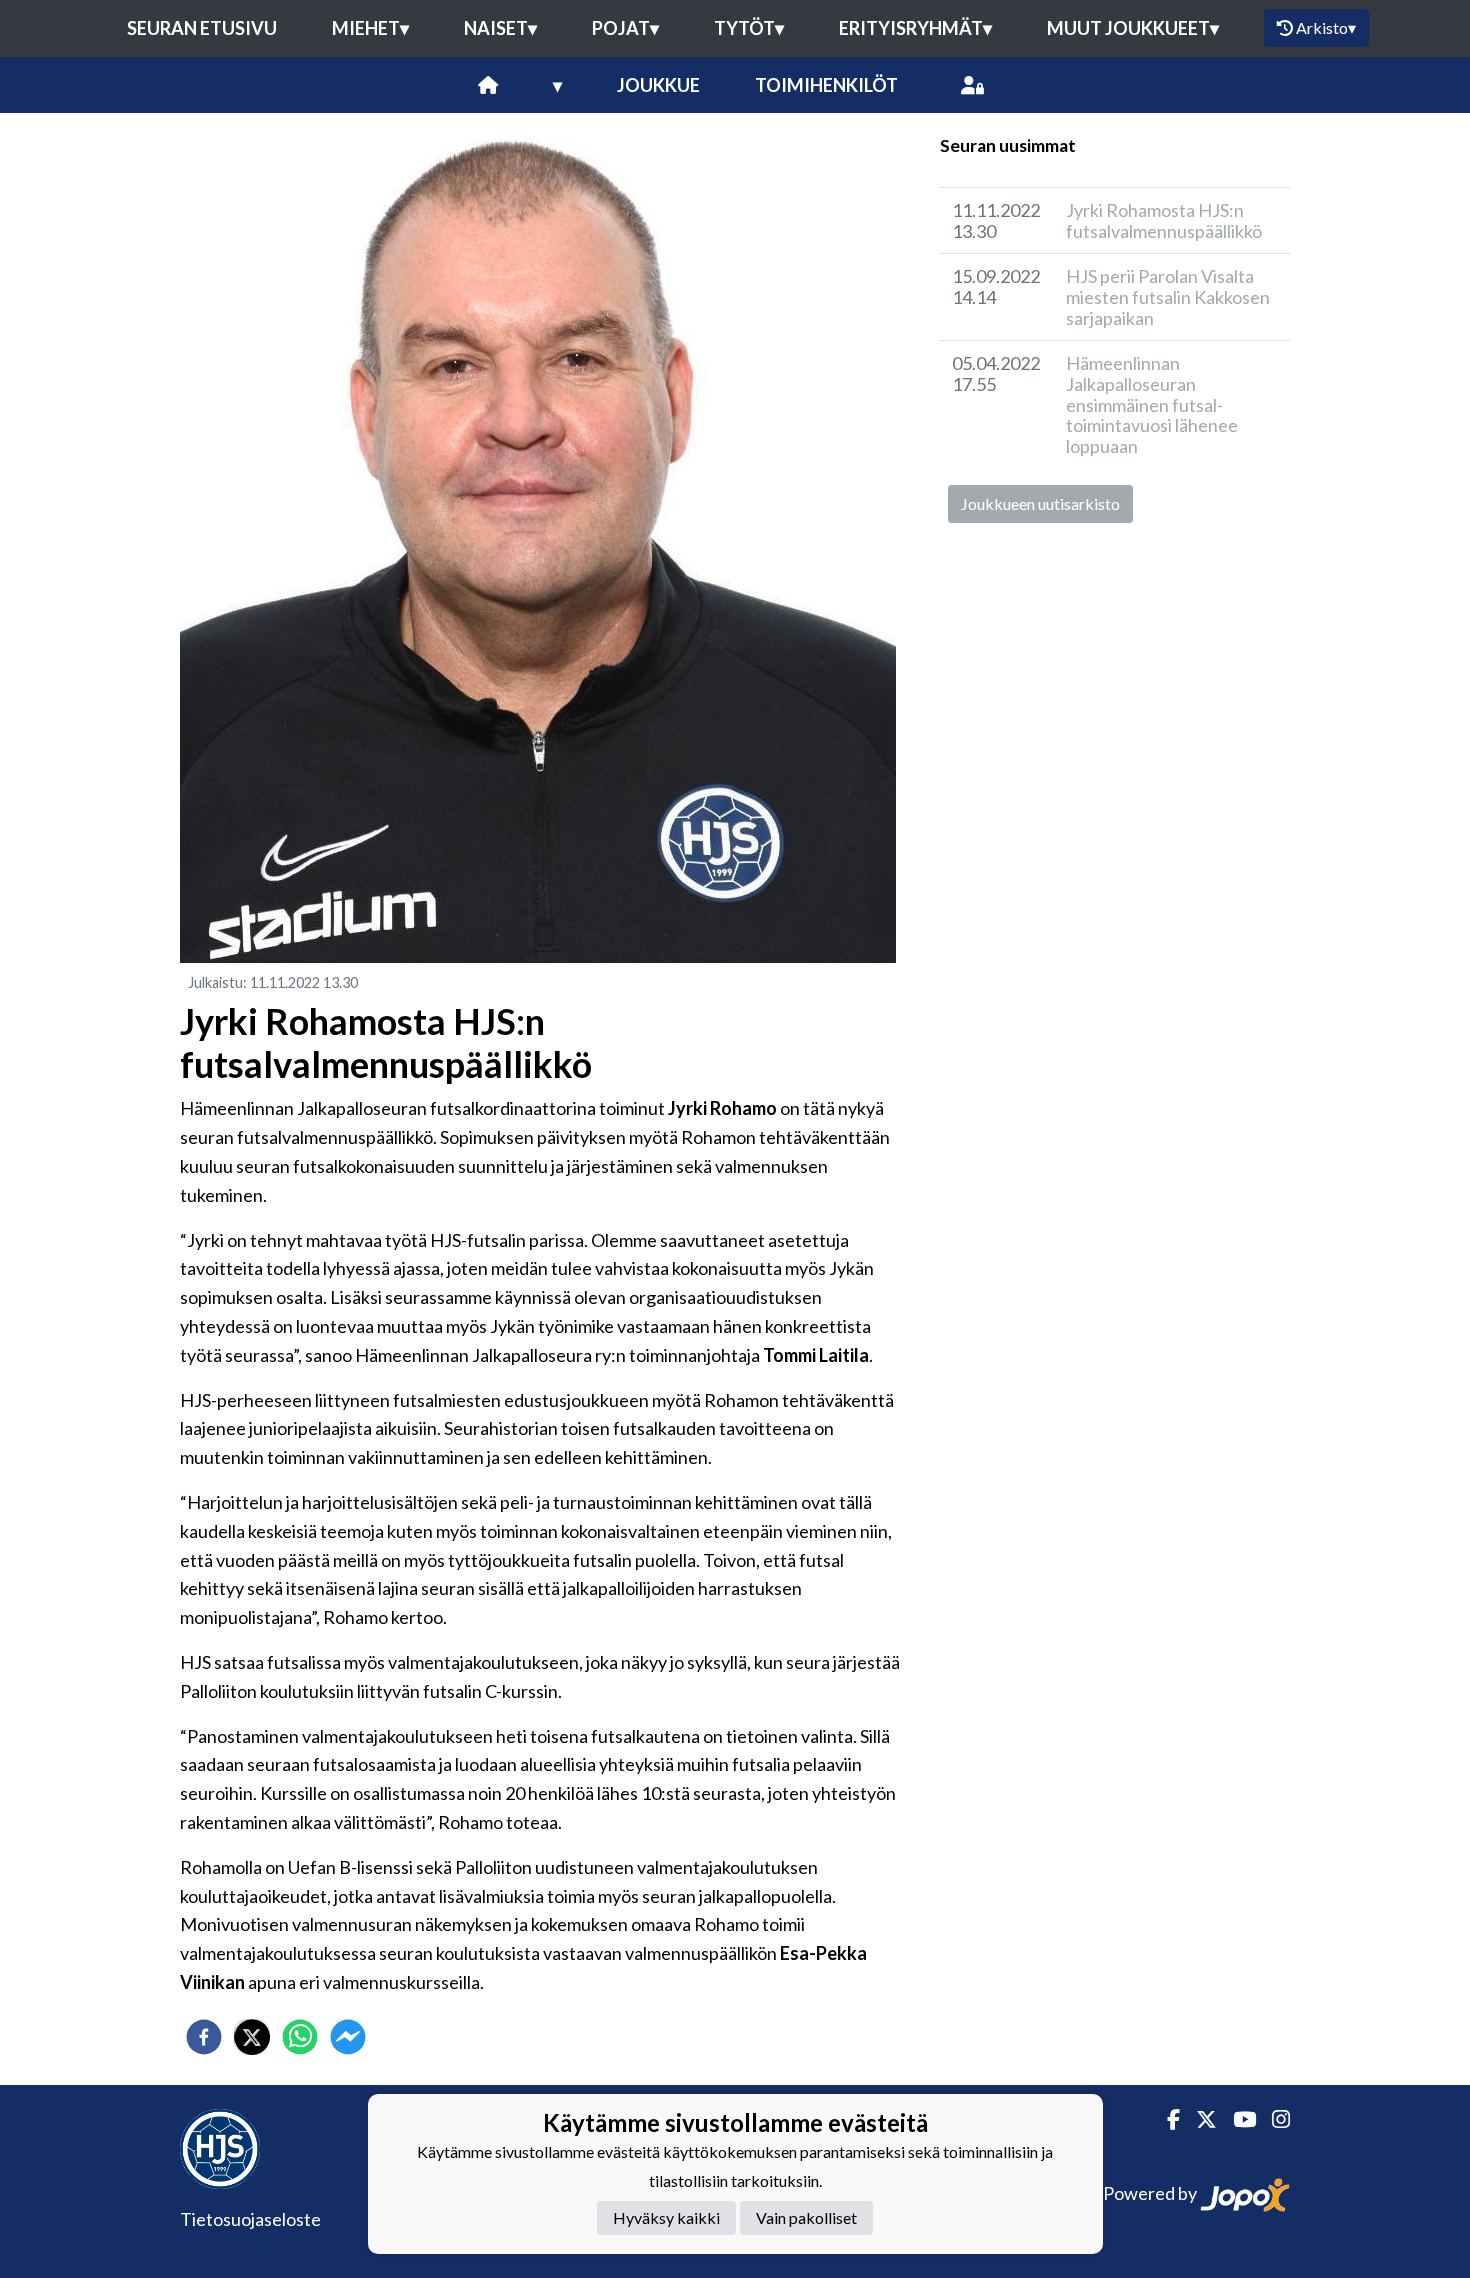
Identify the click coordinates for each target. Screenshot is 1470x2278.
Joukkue (658, 85)
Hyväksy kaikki (666, 2218)
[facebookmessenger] (348, 2037)
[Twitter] (1198, 2119)
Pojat (625, 28)
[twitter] (252, 2037)
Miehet (370, 28)
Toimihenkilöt (826, 85)
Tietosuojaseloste (250, 2219)
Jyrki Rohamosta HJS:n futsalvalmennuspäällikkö (1164, 220)
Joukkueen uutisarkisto (1040, 503)
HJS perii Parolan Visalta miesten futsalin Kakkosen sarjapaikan (1168, 296)
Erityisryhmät (915, 28)
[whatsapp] (300, 2037)
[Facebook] (1165, 2119)
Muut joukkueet (1133, 28)
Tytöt (749, 28)
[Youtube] (1236, 2119)
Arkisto (1326, 27)
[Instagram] (1273, 2119)
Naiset (500, 28)
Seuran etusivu (202, 28)
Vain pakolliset (806, 2218)
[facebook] (204, 2037)
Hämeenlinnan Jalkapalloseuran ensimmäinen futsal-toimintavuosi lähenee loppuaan (1152, 404)
